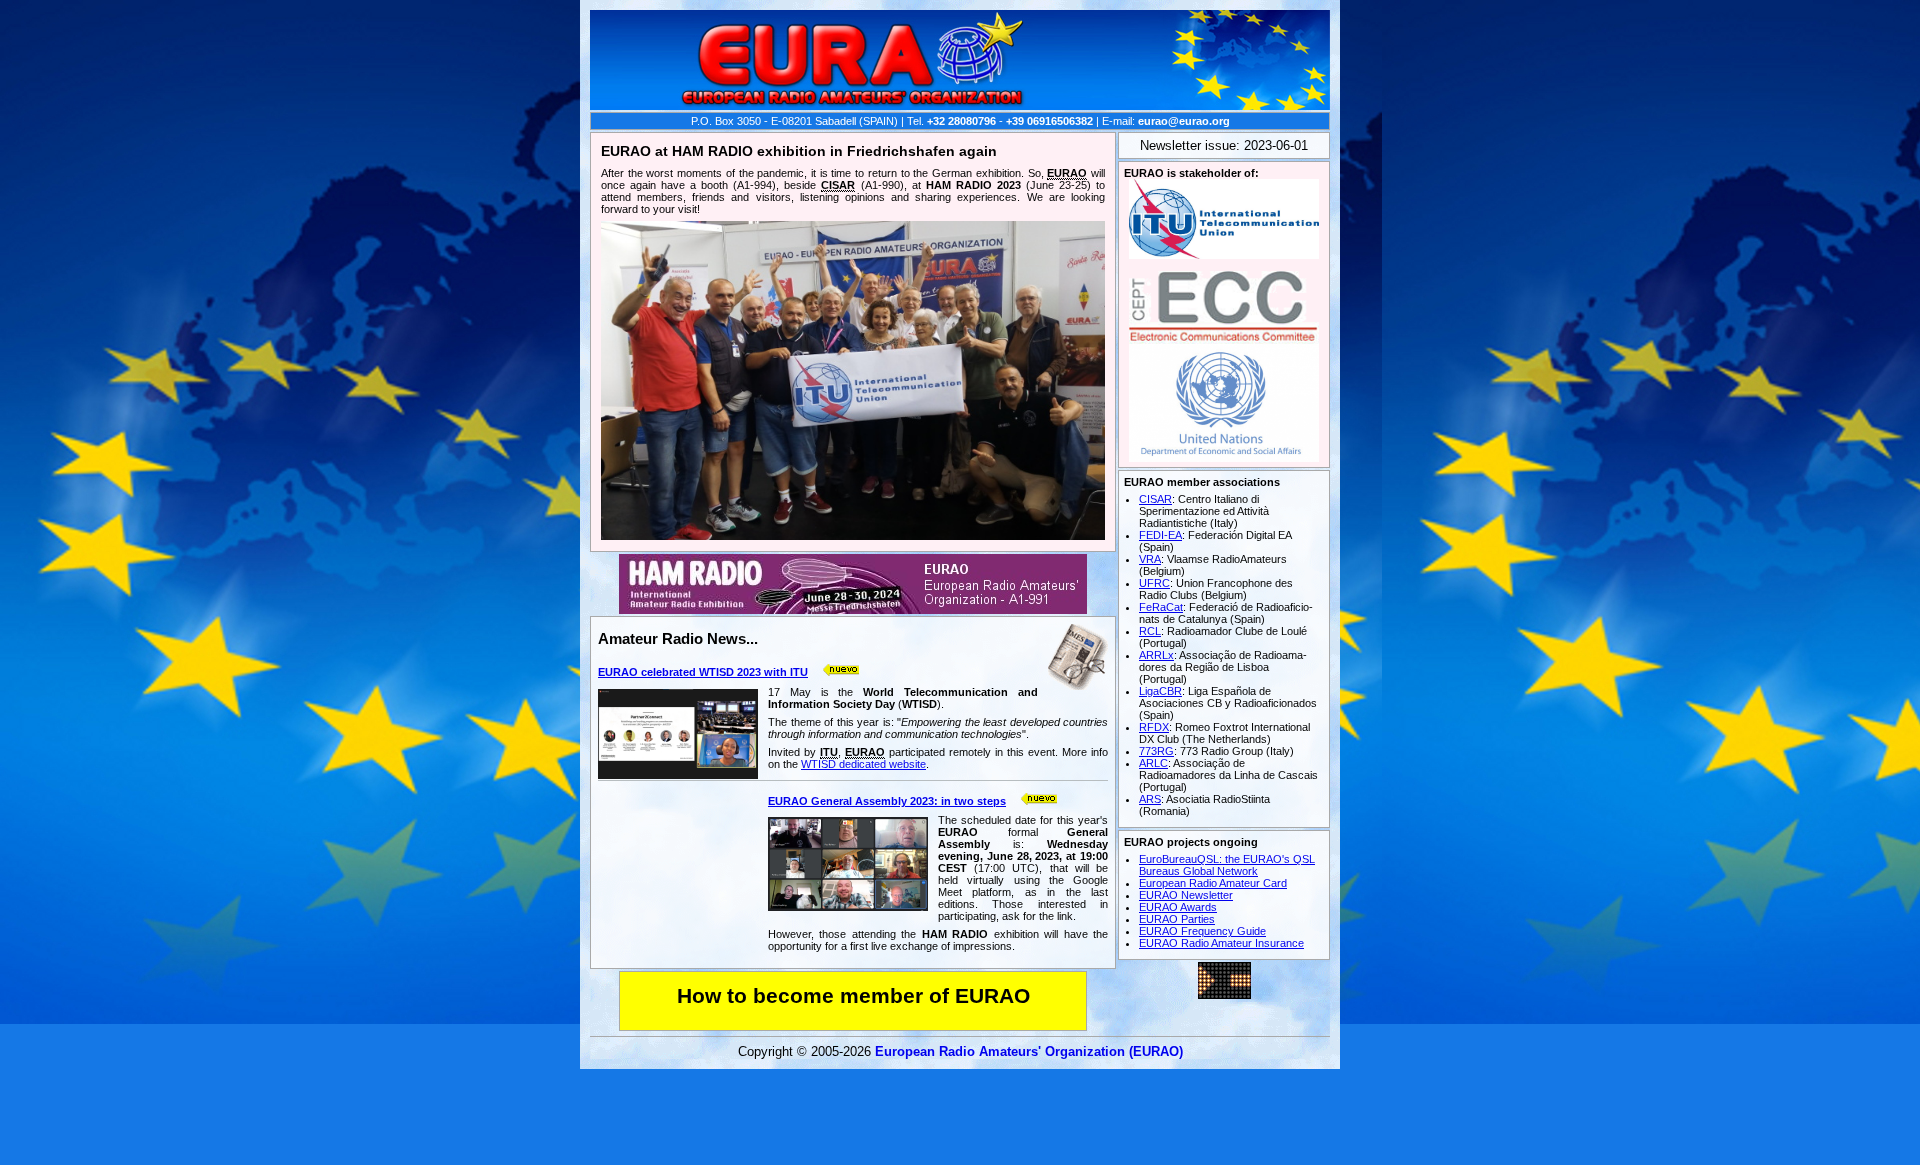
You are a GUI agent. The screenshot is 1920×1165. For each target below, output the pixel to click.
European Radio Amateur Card (1213, 883)
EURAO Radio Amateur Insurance (1221, 943)
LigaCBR (1160, 691)
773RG (1156, 751)
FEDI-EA (1160, 535)
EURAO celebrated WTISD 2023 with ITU (703, 672)
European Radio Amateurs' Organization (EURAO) (1029, 1051)
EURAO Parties (1177, 919)
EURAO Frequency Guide (1202, 931)
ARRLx (1156, 655)
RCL (1150, 631)
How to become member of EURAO (853, 996)
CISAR (1155, 499)
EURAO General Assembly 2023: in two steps (887, 801)
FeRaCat (1161, 607)
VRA (1150, 559)
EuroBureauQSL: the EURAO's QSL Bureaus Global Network (1227, 865)
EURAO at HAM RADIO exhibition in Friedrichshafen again (799, 151)
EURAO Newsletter (1186, 895)
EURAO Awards (1178, 907)
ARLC (1153, 763)
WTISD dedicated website (863, 764)
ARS (1150, 799)
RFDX (1154, 727)
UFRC (1154, 583)
